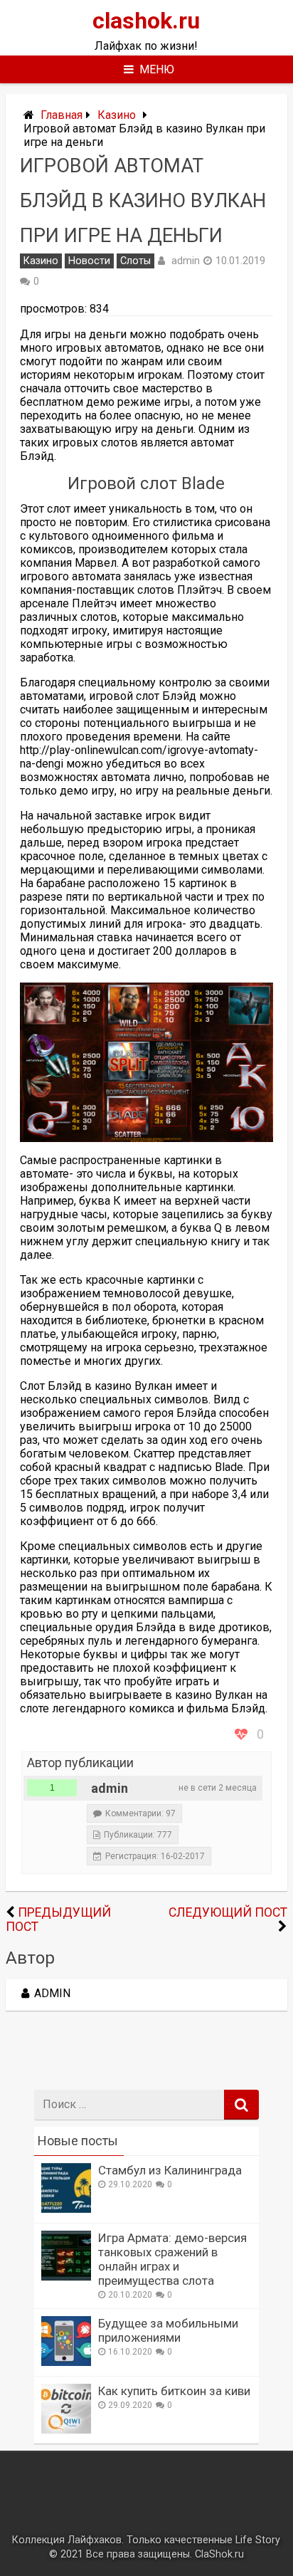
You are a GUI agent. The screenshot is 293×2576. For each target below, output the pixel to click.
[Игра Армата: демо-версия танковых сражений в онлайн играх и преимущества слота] (66, 2277)
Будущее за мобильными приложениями (168, 2330)
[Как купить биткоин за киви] (66, 2430)
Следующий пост (228, 1912)
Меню (157, 69)
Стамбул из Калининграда (170, 2170)
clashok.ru (146, 21)
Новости (89, 261)
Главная (62, 115)
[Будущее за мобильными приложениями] (66, 2362)
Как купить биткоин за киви (174, 2391)
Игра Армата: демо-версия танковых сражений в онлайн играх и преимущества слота (172, 2259)
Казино (117, 115)
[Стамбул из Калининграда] (66, 2209)
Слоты (135, 261)
